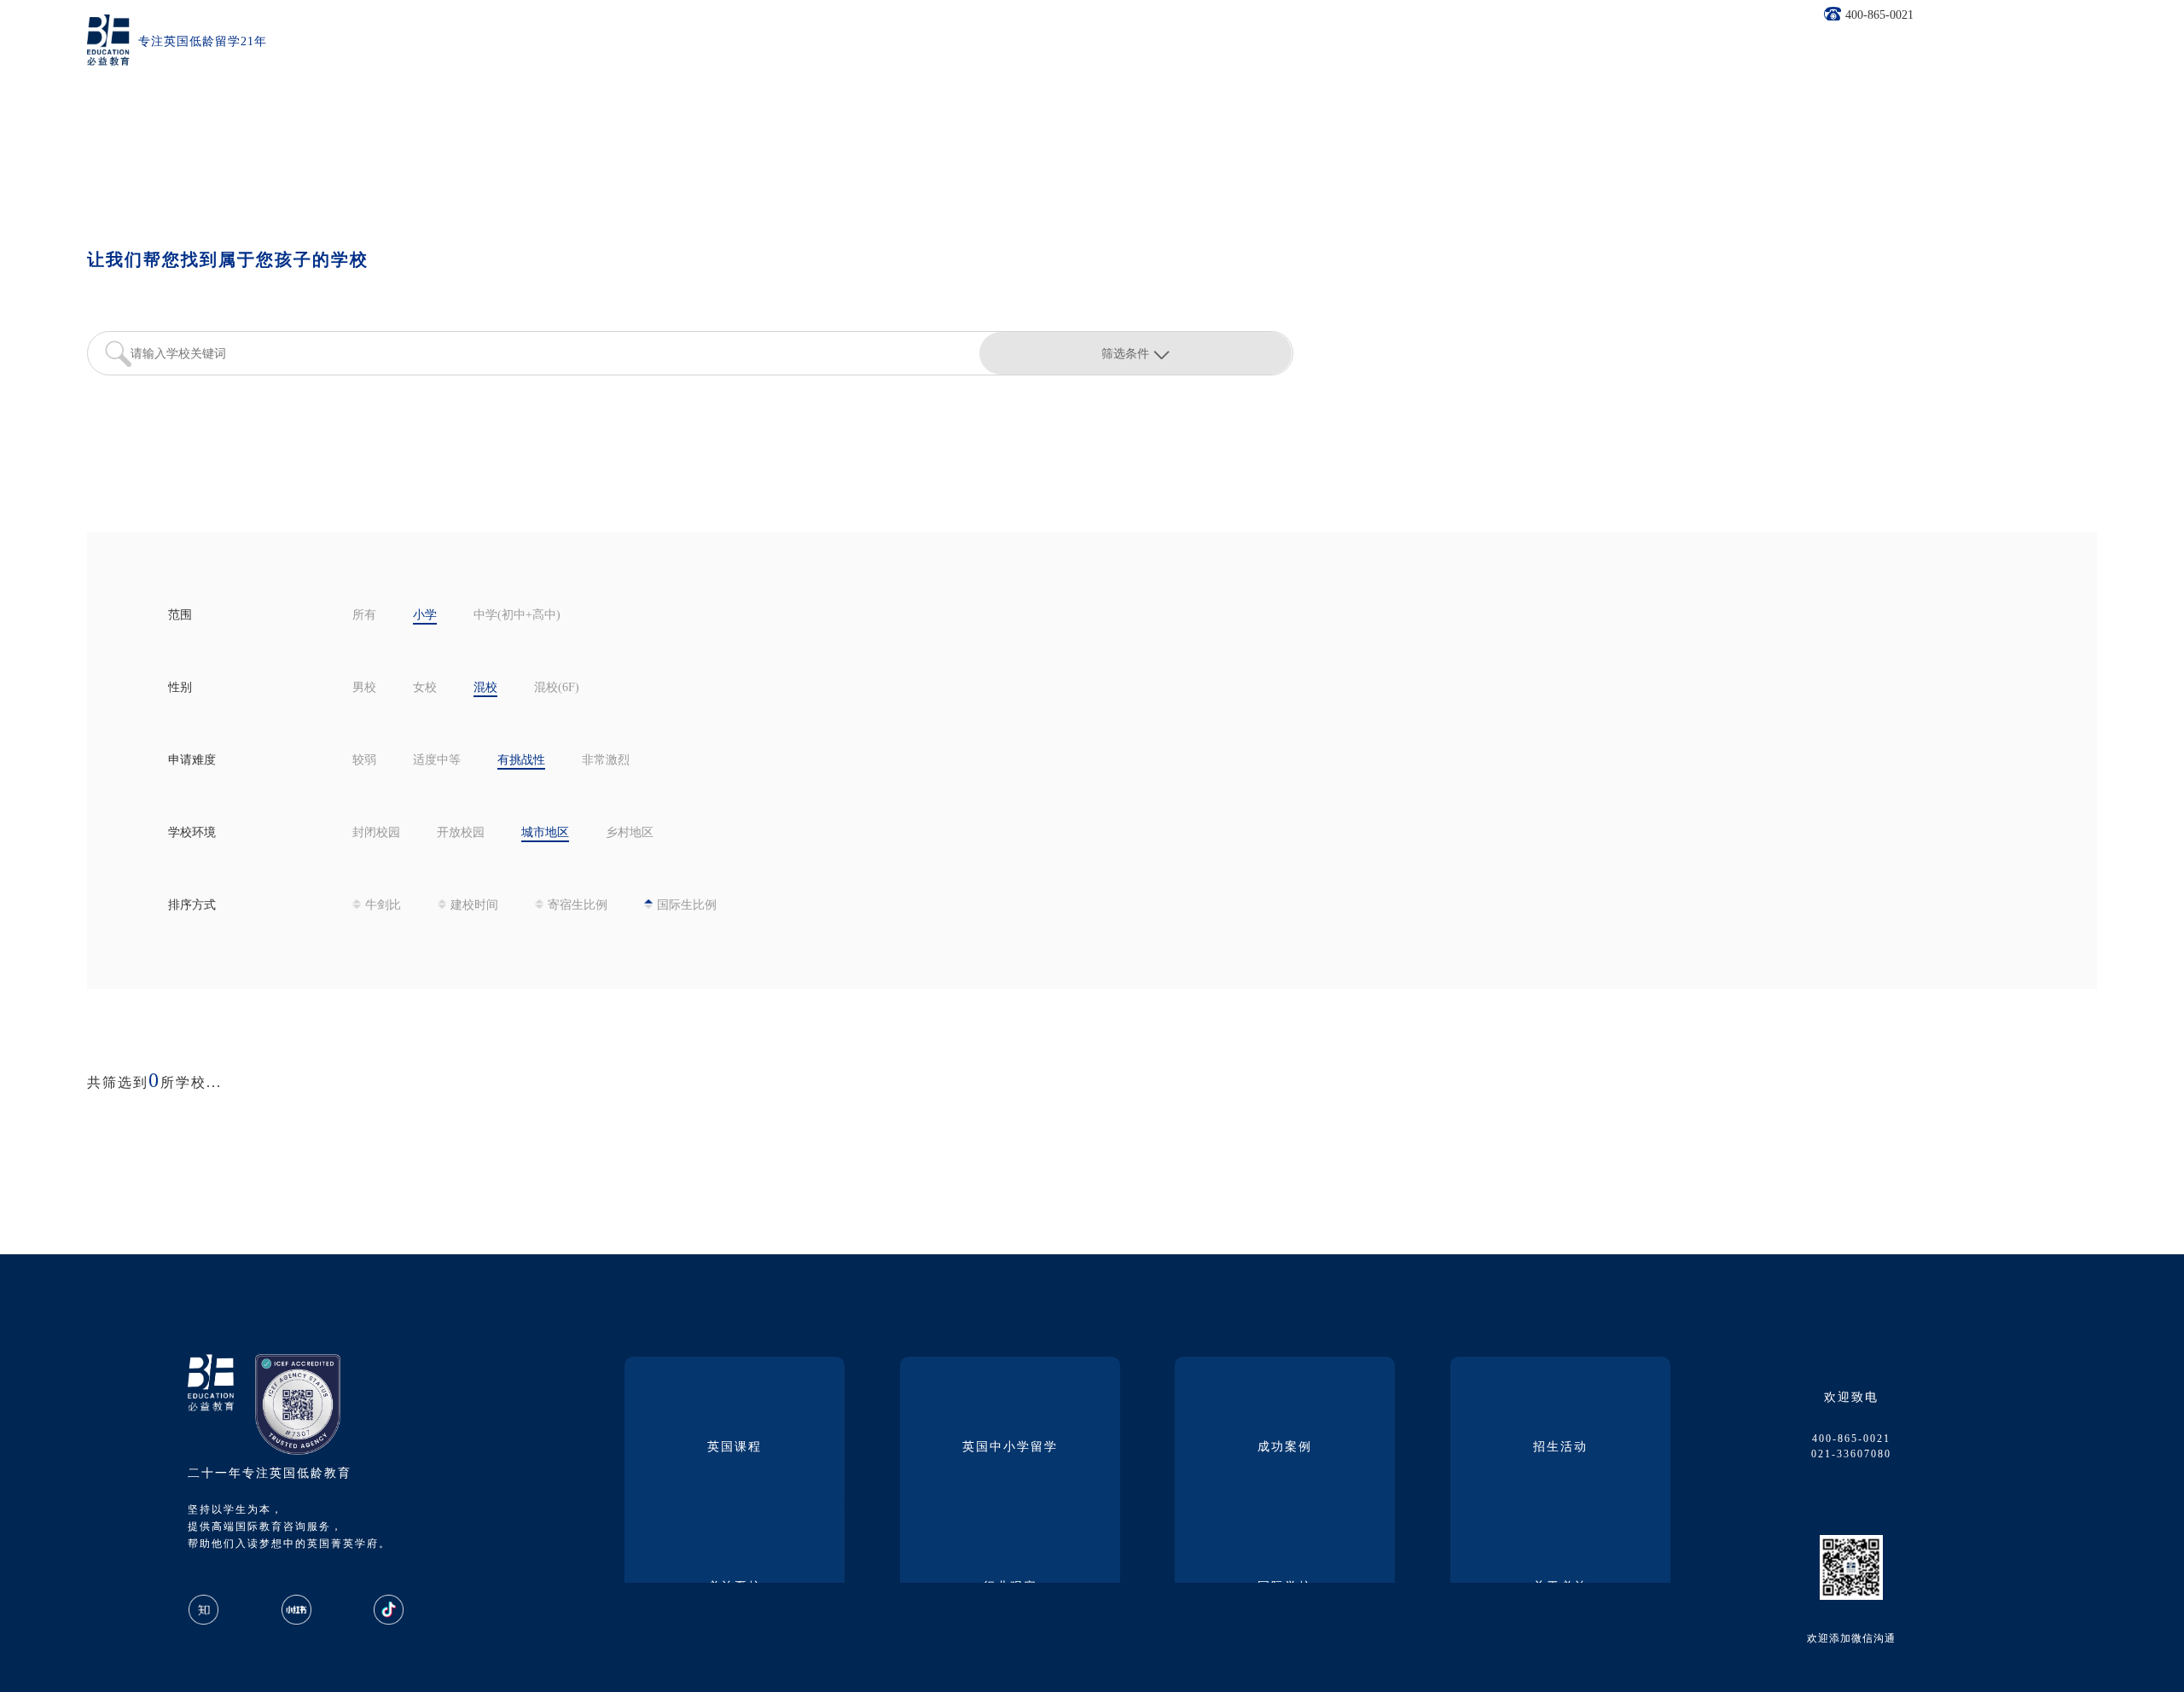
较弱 (364, 761)
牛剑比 (383, 906)
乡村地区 (630, 833)
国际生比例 (687, 906)
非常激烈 (606, 761)
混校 (485, 688)
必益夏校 (735, 1587)
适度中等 (437, 761)
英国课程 (735, 1448)
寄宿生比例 (578, 906)
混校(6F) (557, 688)
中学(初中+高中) (517, 616)
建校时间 (474, 906)
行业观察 (1010, 1587)
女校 (425, 688)
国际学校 (1285, 1587)
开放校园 (461, 833)
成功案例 (1285, 1448)
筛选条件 (1125, 353)
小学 (425, 616)
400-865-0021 (1879, 16)
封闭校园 (376, 833)
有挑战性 (521, 761)
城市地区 (545, 833)
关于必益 (1560, 1587)
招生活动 (1560, 1448)
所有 (364, 616)
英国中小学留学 (1010, 1448)
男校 (364, 688)
